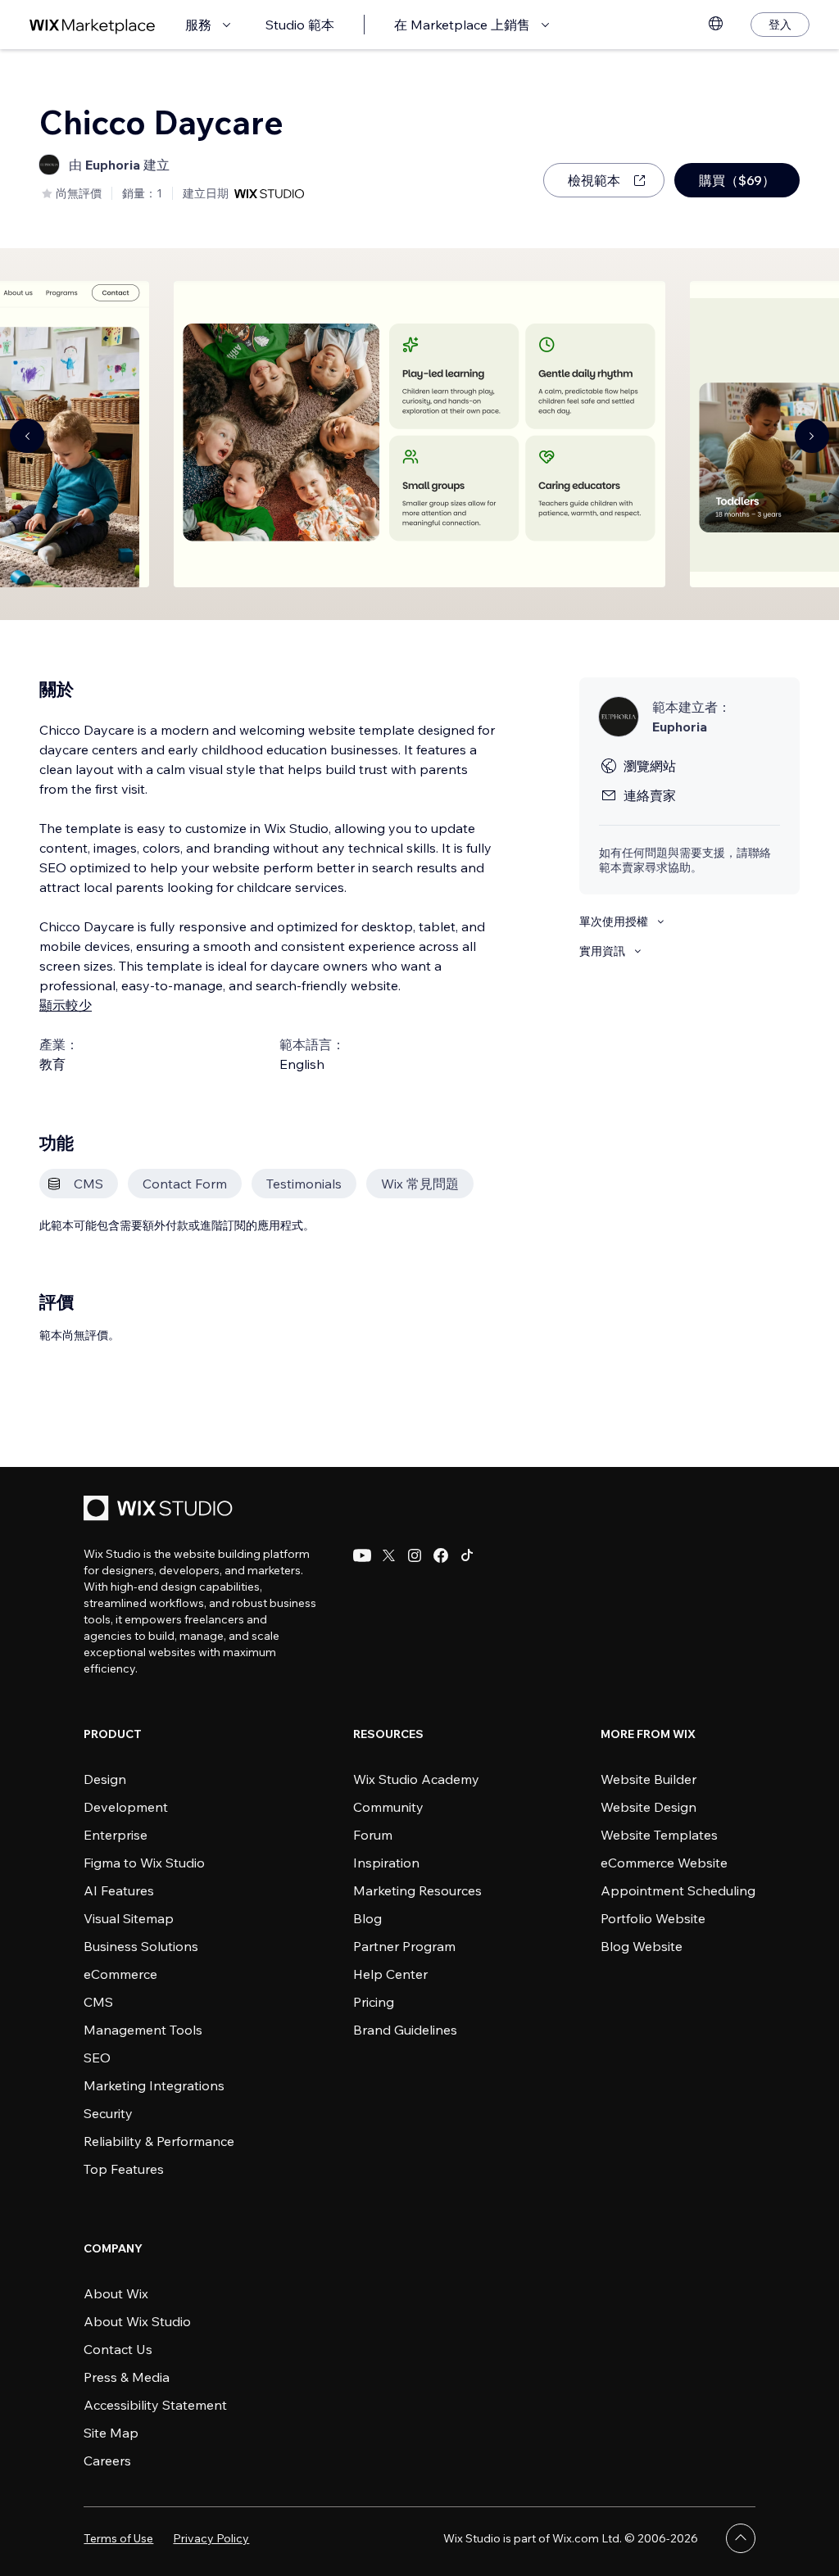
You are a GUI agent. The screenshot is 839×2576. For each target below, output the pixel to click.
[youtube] (362, 1555)
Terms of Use (118, 2538)
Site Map (111, 2433)
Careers (107, 2461)
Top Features (124, 2169)
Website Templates (659, 1835)
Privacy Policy (211, 2538)
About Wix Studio (137, 2321)
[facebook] (441, 1555)
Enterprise (116, 1835)
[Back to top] (741, 2538)
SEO (97, 2058)
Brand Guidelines (405, 2030)
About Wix (116, 2293)
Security (108, 2113)
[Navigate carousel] (27, 436)
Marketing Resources (417, 1890)
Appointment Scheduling (678, 1890)
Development (126, 1807)
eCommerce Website (664, 1863)
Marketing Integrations (154, 2085)
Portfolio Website (653, 1918)
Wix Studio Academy (416, 1779)
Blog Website (642, 1946)
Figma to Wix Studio (144, 1863)
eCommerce (120, 1974)
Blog (367, 1918)
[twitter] (388, 1555)
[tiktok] (467, 1555)
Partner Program (404, 1946)
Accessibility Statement (155, 2405)
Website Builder (649, 1779)
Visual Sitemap (129, 1918)
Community (388, 1807)
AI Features (119, 1890)
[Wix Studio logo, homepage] (161, 1510)
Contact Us (118, 2349)
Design (105, 1779)
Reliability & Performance (159, 2141)
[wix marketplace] (93, 25)
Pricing (374, 2002)
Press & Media (127, 2377)
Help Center (390, 1974)
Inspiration (386, 1863)
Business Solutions (141, 1946)
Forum (373, 1835)
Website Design (649, 1807)
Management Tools (143, 2030)
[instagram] (415, 1555)
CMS (98, 2002)
